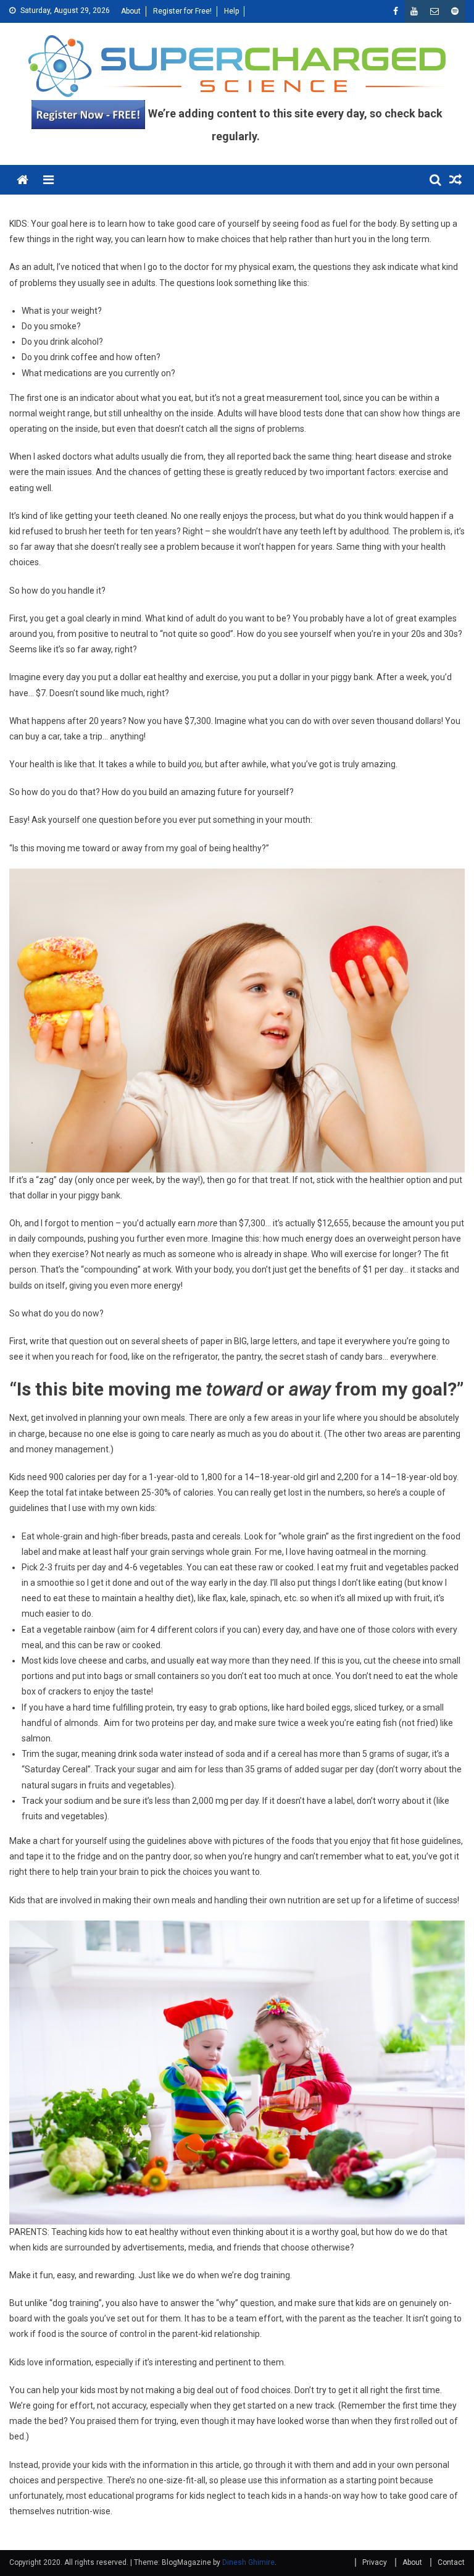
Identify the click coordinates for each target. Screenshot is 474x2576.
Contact (451, 2562)
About (131, 11)
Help (231, 11)
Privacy (375, 2562)
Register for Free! (182, 11)
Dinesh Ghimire (248, 2562)
